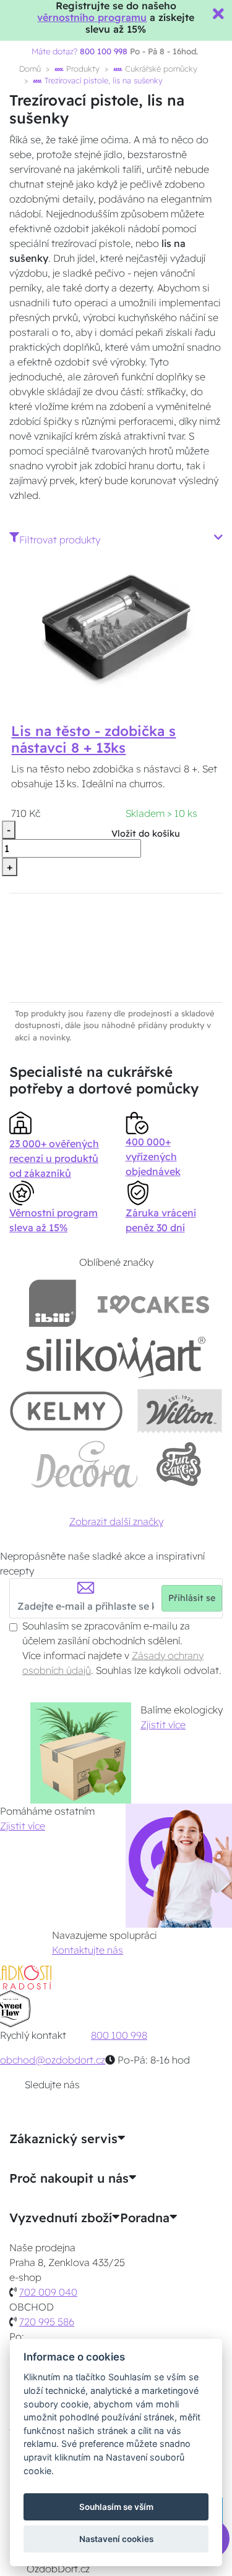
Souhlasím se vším (116, 2507)
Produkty (82, 69)
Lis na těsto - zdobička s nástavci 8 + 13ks (93, 739)
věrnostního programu (92, 17)
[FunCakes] (178, 1464)
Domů (30, 69)
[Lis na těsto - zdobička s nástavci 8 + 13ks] (116, 630)
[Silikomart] (116, 1357)
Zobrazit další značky (116, 1521)
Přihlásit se (192, 1598)
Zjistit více (163, 1725)
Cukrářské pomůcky (160, 69)
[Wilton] (180, 1411)
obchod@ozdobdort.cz (53, 2060)
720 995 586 (47, 2322)
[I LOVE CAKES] (153, 1303)
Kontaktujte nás (88, 1950)
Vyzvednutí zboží (61, 2218)
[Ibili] (53, 1303)
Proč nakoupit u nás (69, 2178)
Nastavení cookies (116, 2539)
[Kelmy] (66, 1411)
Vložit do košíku (146, 834)
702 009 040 (48, 2292)
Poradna (145, 2218)
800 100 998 (119, 2035)
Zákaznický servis (63, 2139)
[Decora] (85, 1464)
